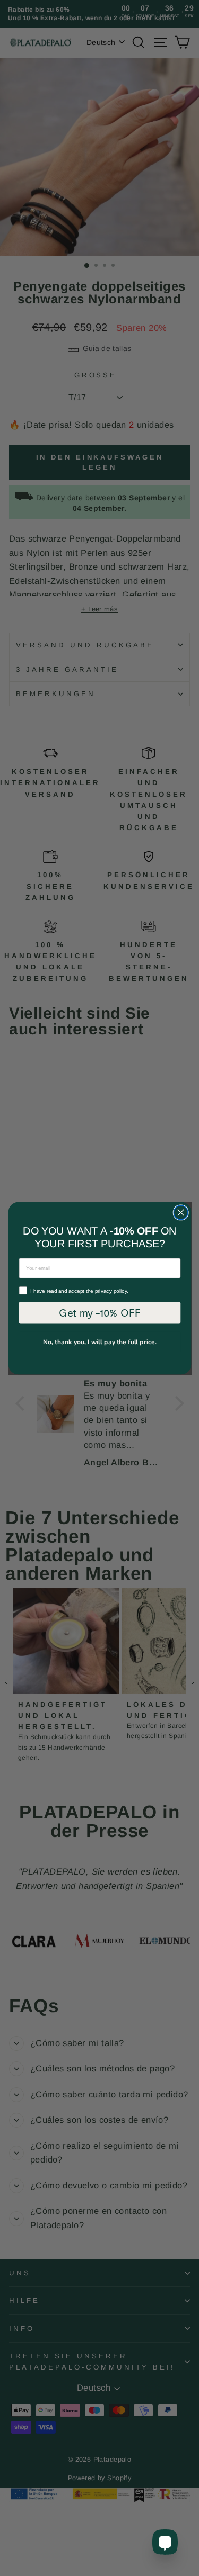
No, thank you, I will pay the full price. (100, 1342)
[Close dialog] (181, 1212)
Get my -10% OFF (99, 1312)
